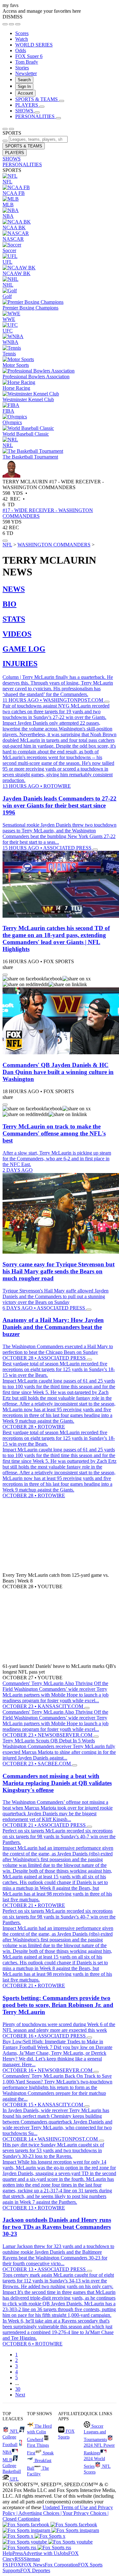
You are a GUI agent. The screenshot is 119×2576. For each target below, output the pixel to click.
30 (18, 2389)
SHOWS (12, 159)
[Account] (5, 24)
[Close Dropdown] (5, 975)
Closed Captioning (21, 2519)
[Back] (5, 129)
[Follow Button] (5, 541)
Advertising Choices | (40, 2513)
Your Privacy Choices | (86, 2513)
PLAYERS (15, 153)
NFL (7, 545)
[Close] (18, 24)
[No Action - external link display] (107, 702)
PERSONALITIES (22, 164)
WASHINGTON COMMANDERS (54, 545)
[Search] (11, 24)
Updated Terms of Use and (70, 2507)
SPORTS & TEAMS (24, 146)
